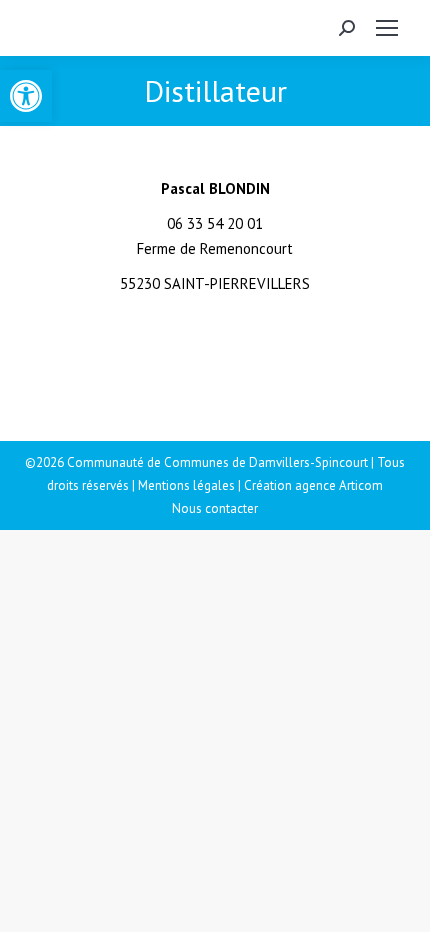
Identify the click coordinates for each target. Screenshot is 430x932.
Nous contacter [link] (215, 508)
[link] (26, 96)
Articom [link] (361, 485)
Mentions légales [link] (186, 485)
